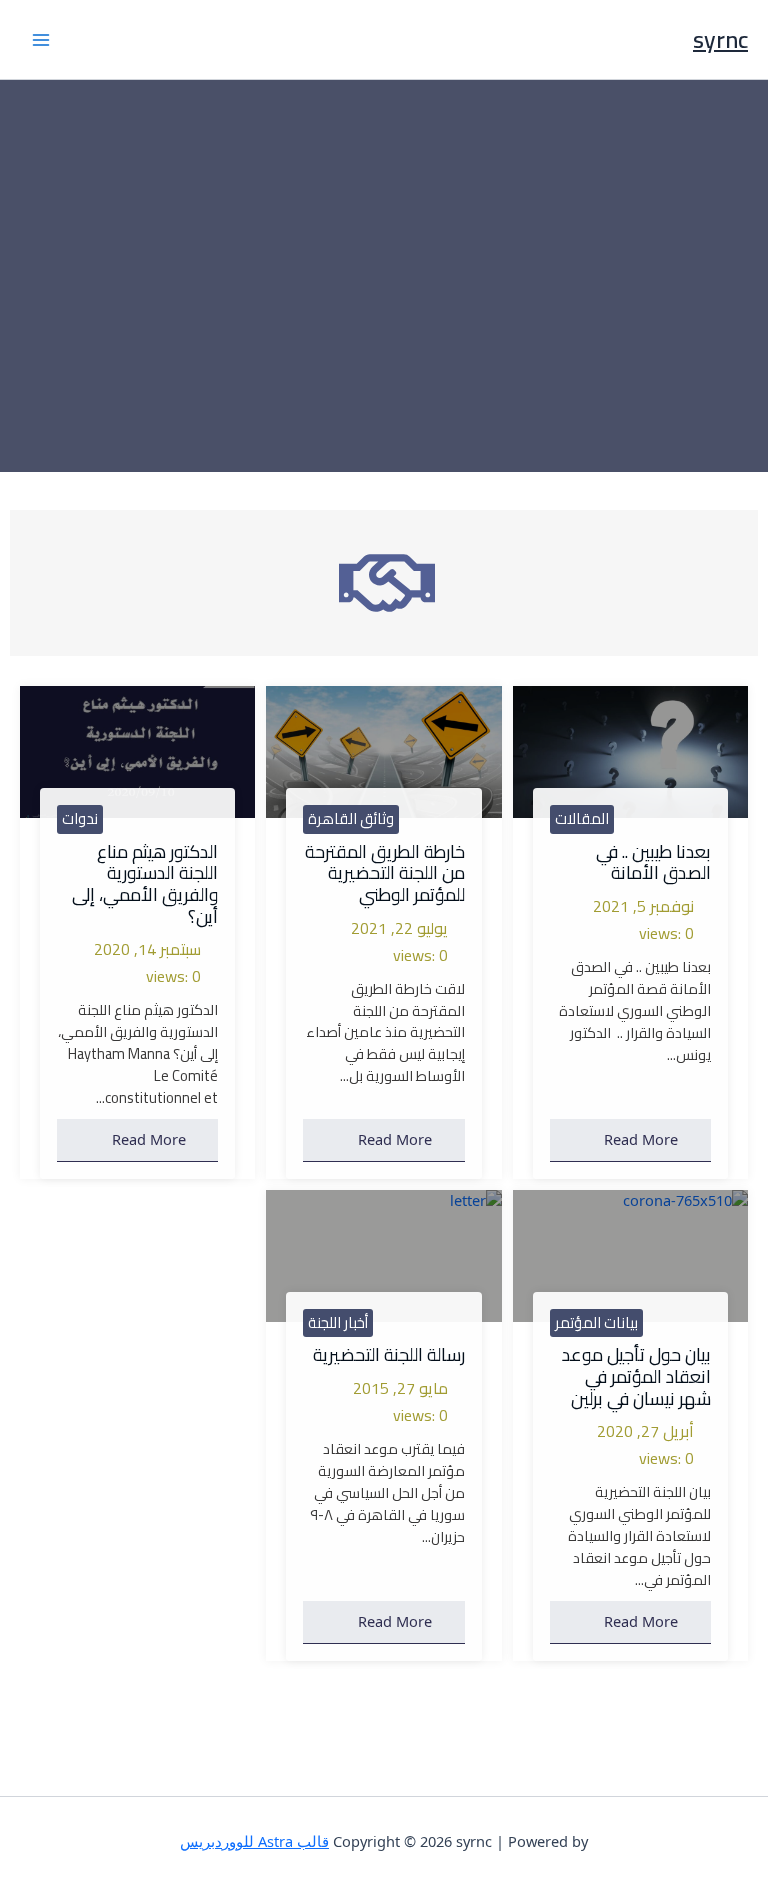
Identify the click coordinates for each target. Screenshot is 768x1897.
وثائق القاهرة (351, 819)
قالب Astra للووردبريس (254, 1841)
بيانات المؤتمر (596, 1323)
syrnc (720, 39)
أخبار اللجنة (338, 1323)
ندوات (80, 819)
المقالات (582, 819)
